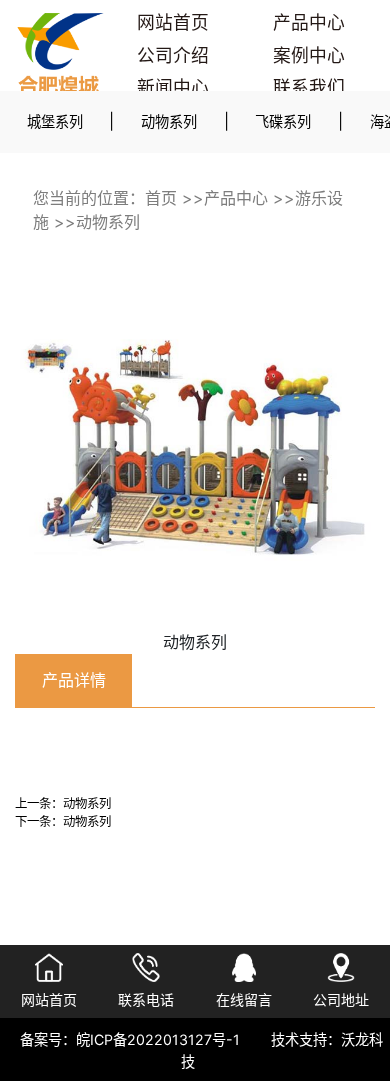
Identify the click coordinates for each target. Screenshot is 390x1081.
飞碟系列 (283, 121)
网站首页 (173, 22)
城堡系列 (55, 121)
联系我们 (309, 87)
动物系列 (169, 121)
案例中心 (309, 55)
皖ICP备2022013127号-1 (158, 1039)
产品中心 (309, 22)
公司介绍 (173, 55)
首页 (161, 198)
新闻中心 (173, 87)
